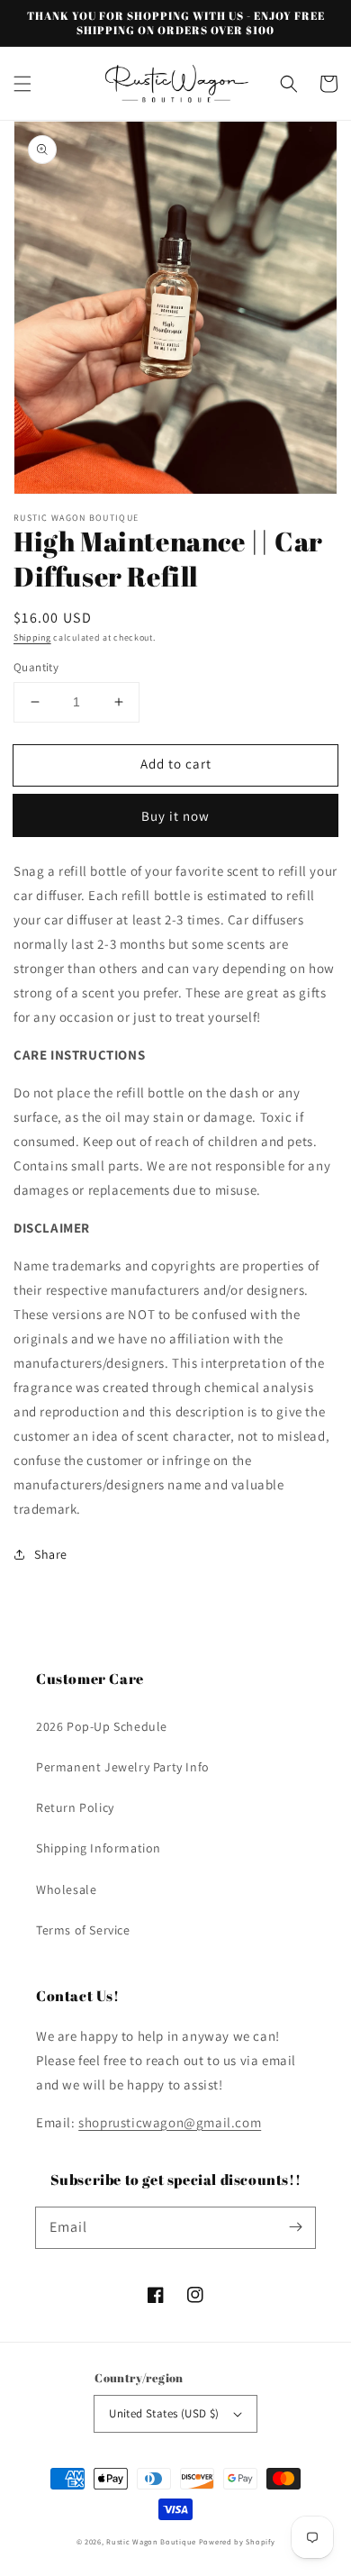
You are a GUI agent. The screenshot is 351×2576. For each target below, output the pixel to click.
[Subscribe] (295, 2227)
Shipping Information (99, 1848)
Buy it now (175, 816)
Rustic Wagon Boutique (151, 2541)
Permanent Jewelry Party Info (123, 1767)
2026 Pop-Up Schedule (102, 1726)
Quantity (36, 667)
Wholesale (66, 1889)
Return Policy (75, 1807)
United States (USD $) (164, 2413)
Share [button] (51, 1554)
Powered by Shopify (237, 2541)
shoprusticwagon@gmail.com (170, 2122)
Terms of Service (83, 1930)
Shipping (32, 637)
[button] (22, 84)
